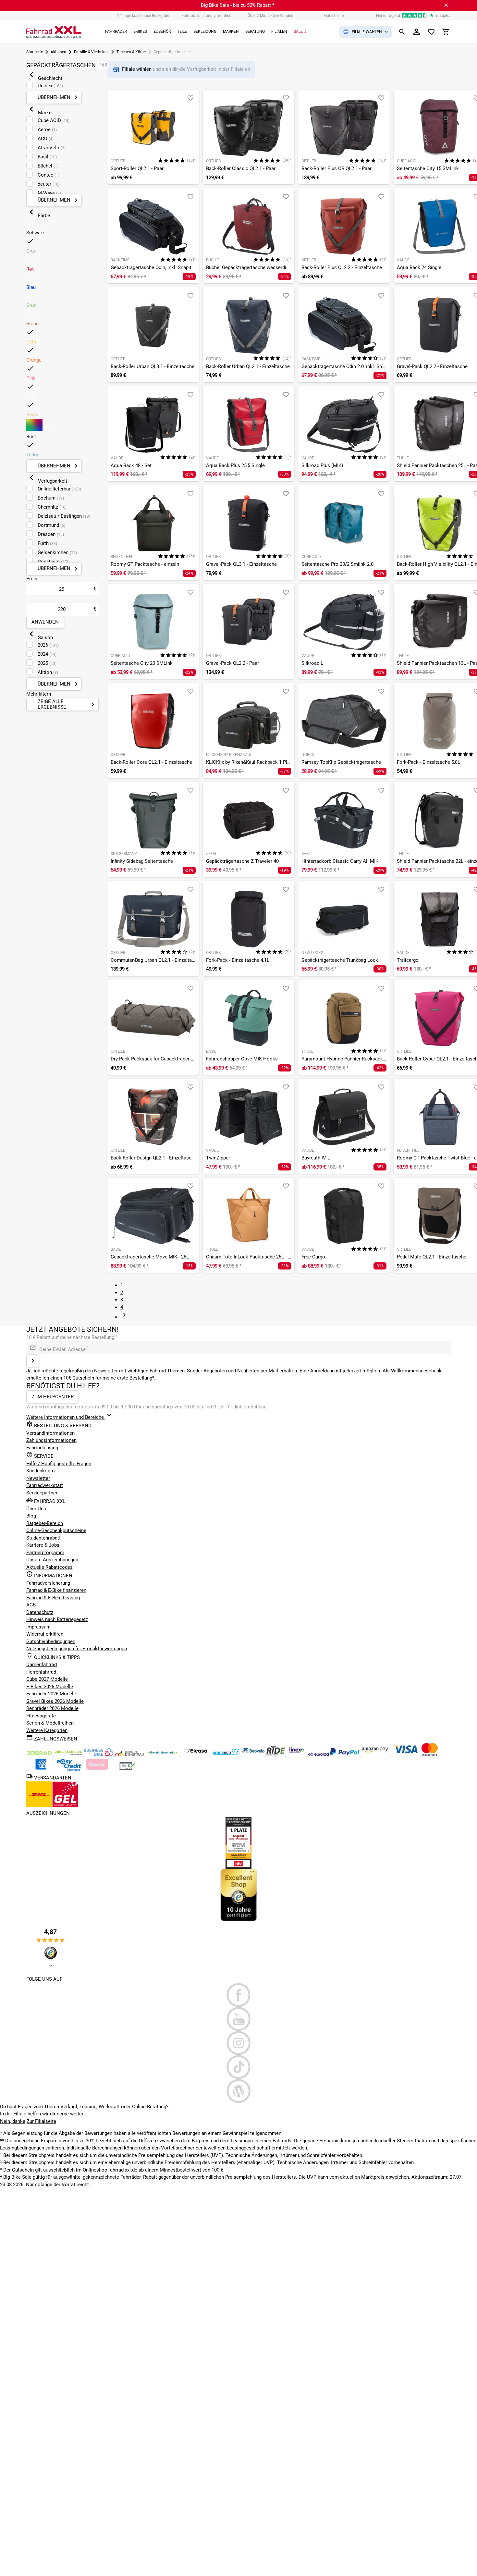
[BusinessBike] (99, 1754)
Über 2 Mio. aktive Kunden (270, 16)
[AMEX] (42, 1769)
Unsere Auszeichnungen (52, 1560)
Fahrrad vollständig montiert (207, 16)
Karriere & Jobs (43, 1545)
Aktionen (58, 52)
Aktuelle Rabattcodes (49, 1567)
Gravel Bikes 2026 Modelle (55, 1701)
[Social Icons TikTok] (238, 2067)
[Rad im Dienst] (254, 1754)
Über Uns (36, 1509)
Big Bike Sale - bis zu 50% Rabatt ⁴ (238, 5)
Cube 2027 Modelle (48, 1679)
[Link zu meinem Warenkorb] (446, 32)
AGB (31, 1605)
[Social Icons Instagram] (238, 2043)
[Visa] (406, 1754)
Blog (31, 1516)
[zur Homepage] (54, 32)
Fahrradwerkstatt (45, 1485)
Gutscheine (334, 16)
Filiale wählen (137, 69)
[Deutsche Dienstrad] (130, 1754)
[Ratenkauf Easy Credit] (98, 1769)
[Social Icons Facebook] (238, 1995)
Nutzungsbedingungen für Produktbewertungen (77, 1649)
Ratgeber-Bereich (45, 1523)
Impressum (38, 1627)
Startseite (35, 52)
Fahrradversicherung (48, 1583)
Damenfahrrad (42, 1665)
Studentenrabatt (43, 1538)
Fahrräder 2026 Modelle (52, 1694)
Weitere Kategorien (47, 1730)
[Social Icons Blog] (238, 2091)
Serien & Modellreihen (50, 1723)
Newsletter (38, 1478)
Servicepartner (42, 1493)
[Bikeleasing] (69, 1754)
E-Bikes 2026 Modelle (50, 1687)
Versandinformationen (50, 1433)
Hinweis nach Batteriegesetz (57, 1619)
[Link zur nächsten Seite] (124, 1317)
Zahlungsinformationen (51, 1440)
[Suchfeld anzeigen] (402, 32)
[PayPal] (345, 1754)
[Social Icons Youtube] (238, 2019)
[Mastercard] (430, 1754)
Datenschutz (40, 1612)
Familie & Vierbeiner (91, 52)
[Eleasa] (196, 1754)
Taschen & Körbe (131, 52)
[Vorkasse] (128, 1769)
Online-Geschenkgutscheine (56, 1530)
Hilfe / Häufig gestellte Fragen (59, 1464)
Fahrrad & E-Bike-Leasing (53, 1598)
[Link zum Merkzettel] (431, 32)
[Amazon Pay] (376, 1754)
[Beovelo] (276, 1754)
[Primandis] (227, 1754)
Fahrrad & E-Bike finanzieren (56, 1590)
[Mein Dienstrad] (163, 1754)
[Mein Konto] (417, 32)
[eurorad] (319, 1754)
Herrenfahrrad (41, 1672)
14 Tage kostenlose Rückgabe (143, 16)
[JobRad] (40, 1754)
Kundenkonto (41, 1471)
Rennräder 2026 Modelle (52, 1708)
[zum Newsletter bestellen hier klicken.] (33, 1361)
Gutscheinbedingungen (51, 1641)
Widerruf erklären (45, 1634)
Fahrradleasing (42, 1448)
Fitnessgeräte (41, 1716)
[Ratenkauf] (70, 1769)
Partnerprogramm (45, 1553)
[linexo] (297, 1754)
